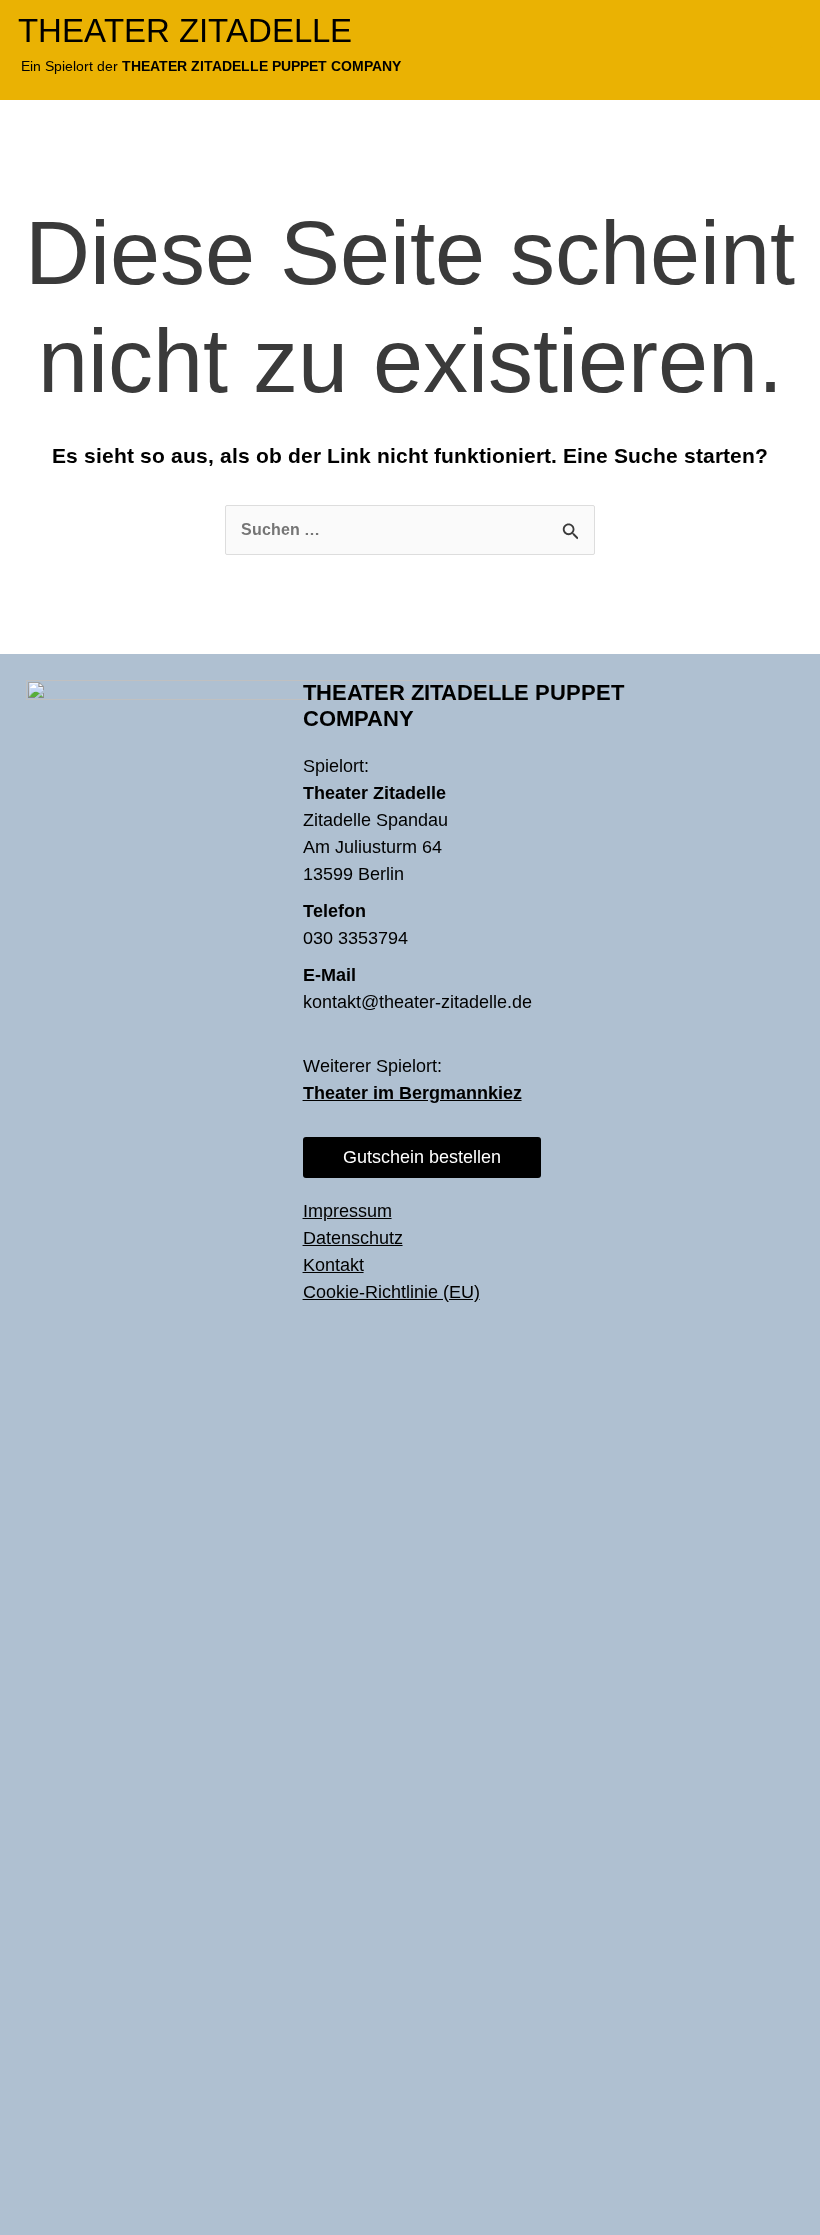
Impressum (347, 1211)
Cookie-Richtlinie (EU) (391, 1292)
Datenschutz (353, 1238)
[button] (786, 29)
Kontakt (333, 1265)
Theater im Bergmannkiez (412, 1093)
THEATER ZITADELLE (185, 30)
